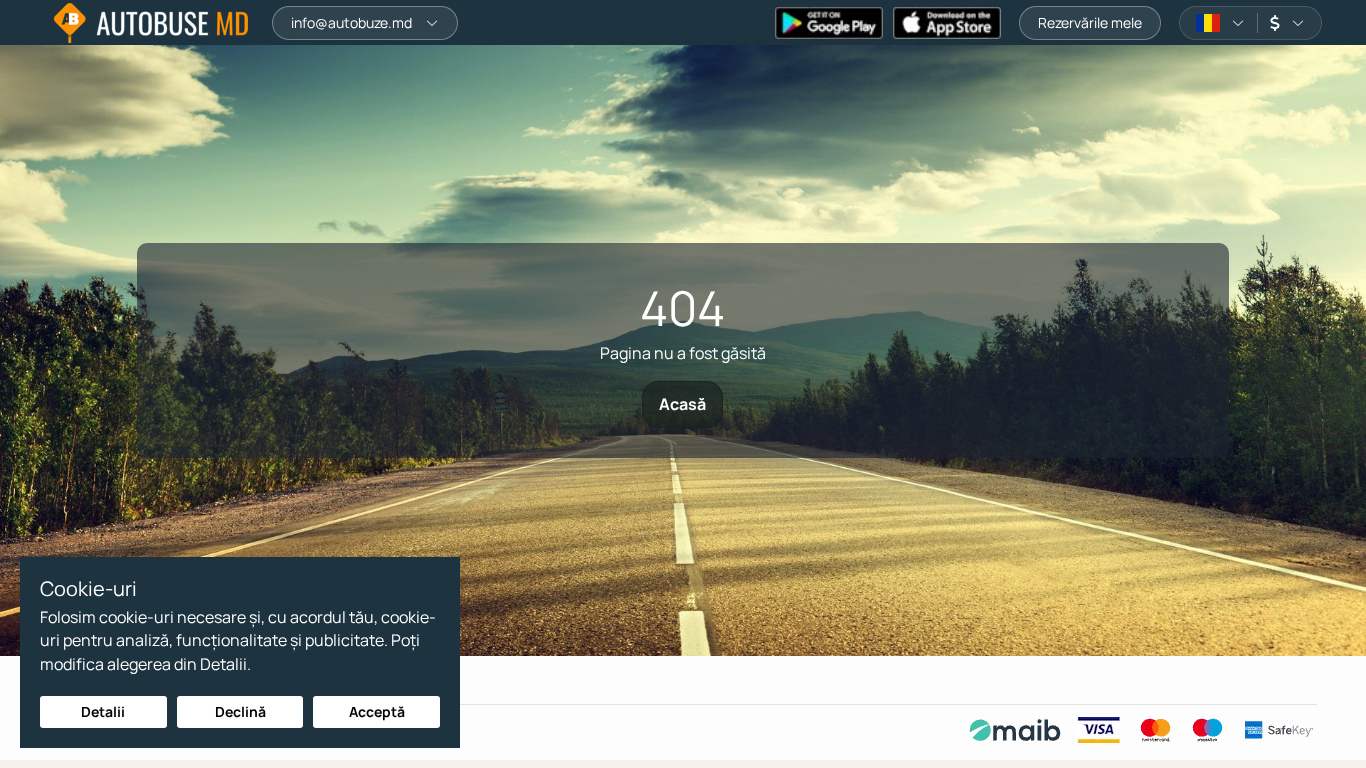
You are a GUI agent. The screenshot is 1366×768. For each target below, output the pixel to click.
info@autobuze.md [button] (351, 22)
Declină (240, 711)
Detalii (103, 711)
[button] (1220, 23)
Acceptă (377, 711)
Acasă (682, 404)
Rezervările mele (1090, 22)
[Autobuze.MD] (151, 23)
